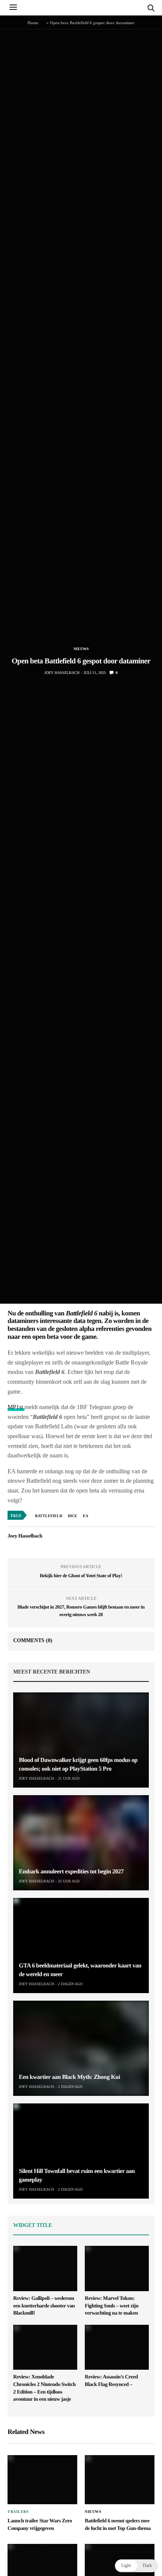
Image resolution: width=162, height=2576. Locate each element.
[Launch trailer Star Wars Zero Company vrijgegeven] (42, 2480)
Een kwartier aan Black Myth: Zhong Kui (70, 2077)
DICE (73, 1516)
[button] (137, 2566)
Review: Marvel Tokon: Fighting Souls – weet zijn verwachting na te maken (112, 2306)
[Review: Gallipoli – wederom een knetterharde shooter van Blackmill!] (45, 2268)
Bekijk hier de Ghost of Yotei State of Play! (81, 1575)
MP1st (16, 1407)
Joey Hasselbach (62, 673)
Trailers (18, 2512)
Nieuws (81, 649)
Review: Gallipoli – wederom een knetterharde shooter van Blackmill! (44, 2306)
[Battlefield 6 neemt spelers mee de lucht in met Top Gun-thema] (120, 2480)
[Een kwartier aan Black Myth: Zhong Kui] (81, 2048)
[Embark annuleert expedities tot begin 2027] (81, 1843)
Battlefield (49, 1516)
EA (86, 1516)
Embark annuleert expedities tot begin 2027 (71, 1872)
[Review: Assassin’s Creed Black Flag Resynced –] (117, 2347)
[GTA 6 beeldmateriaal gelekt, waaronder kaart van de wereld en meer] (81, 1946)
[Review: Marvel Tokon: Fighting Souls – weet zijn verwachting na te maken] (117, 2268)
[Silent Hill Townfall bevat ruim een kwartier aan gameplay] (81, 2151)
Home (33, 23)
